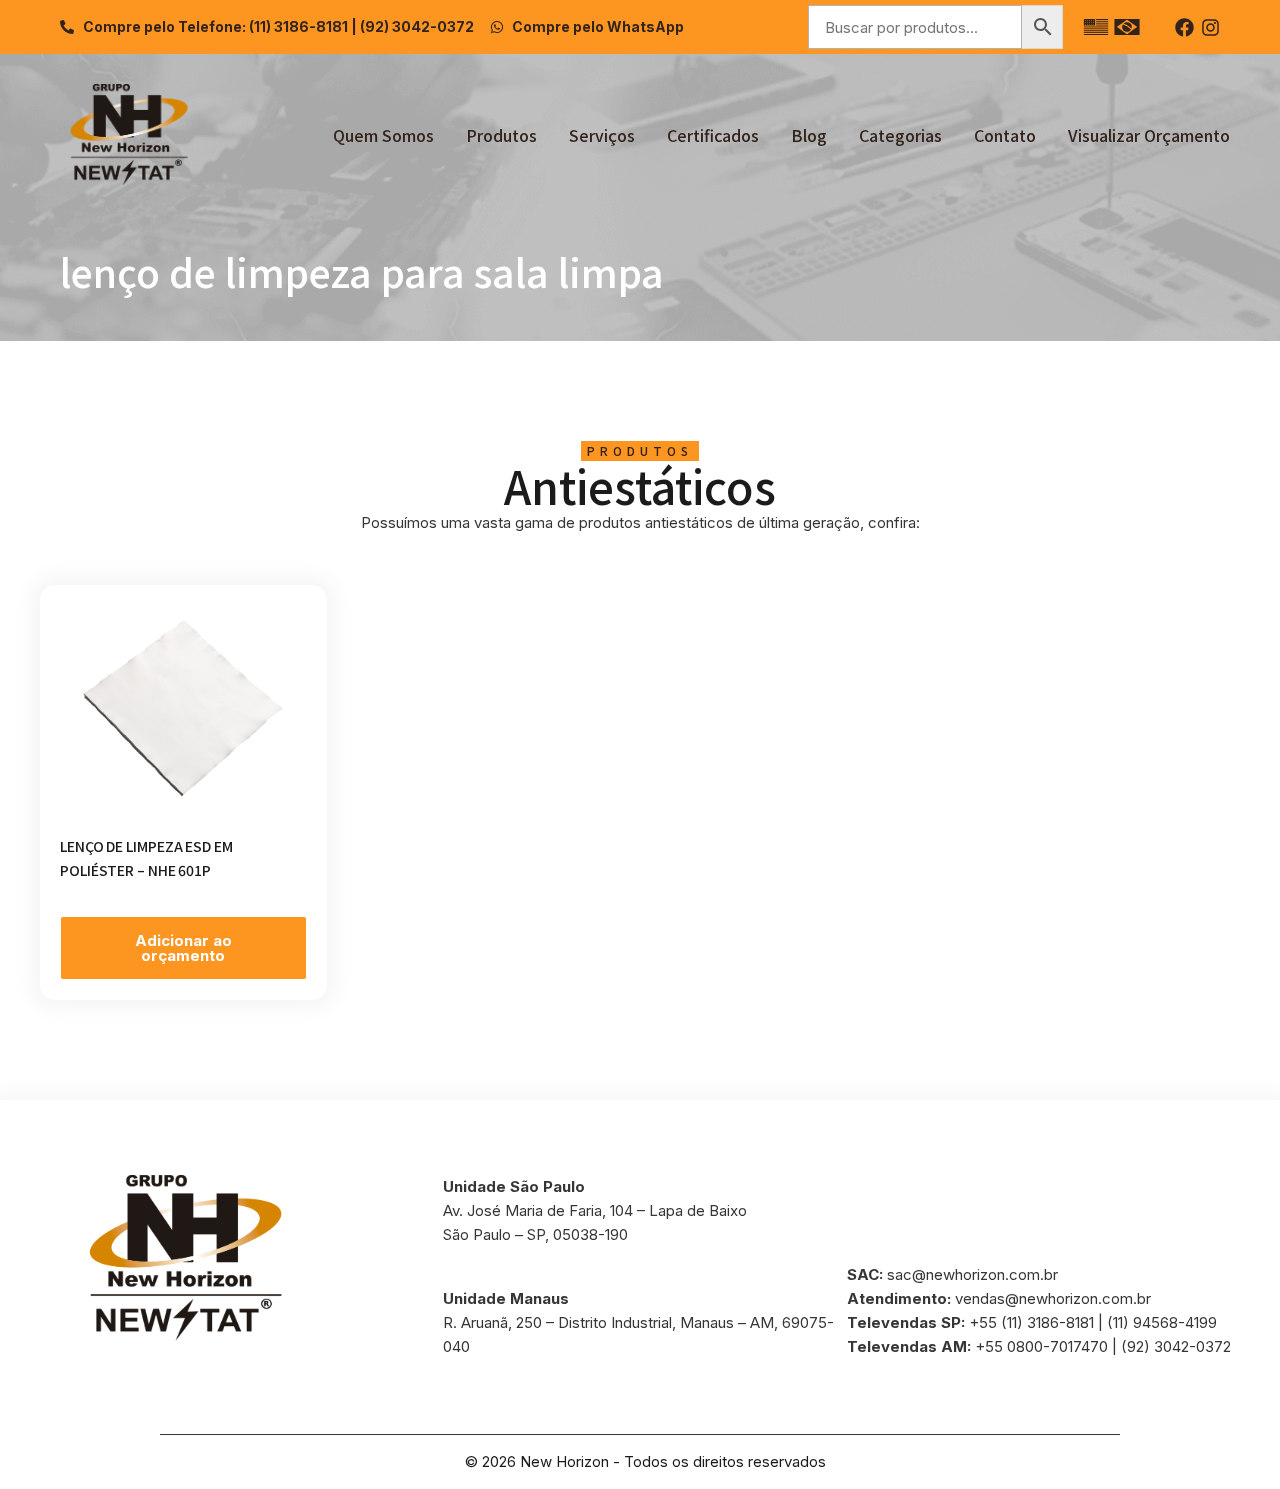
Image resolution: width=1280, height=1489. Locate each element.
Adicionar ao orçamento (183, 948)
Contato (1005, 135)
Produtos (501, 135)
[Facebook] (1184, 27)
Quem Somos (383, 135)
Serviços (602, 135)
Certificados (713, 135)
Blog (809, 135)
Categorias (900, 135)
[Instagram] (1210, 27)
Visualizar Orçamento (1149, 135)
